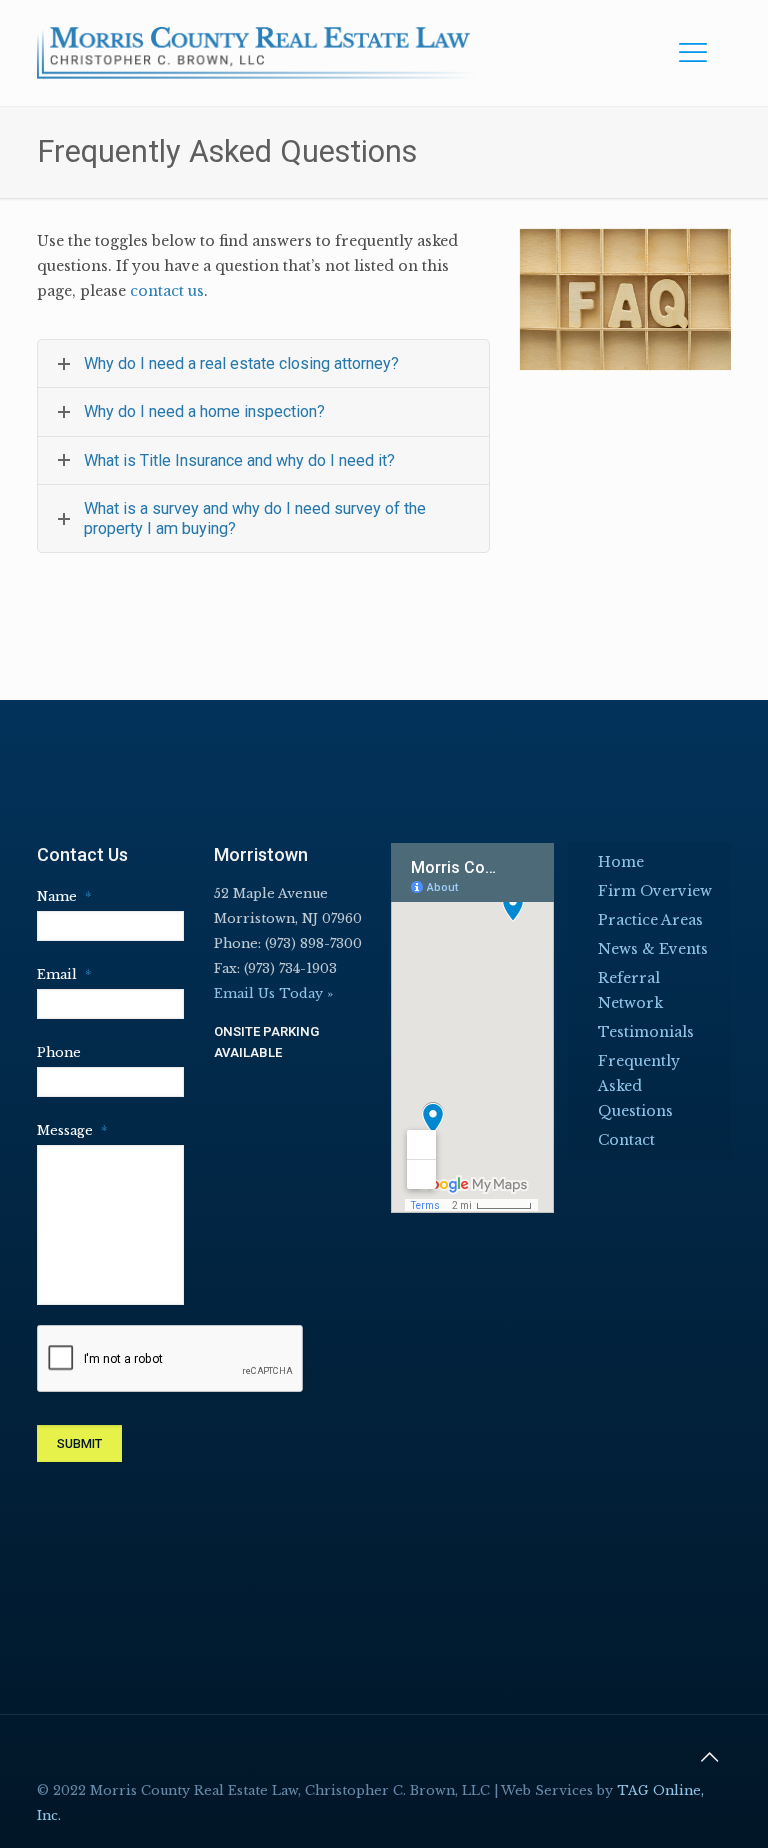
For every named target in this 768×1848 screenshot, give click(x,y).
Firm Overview (655, 891)
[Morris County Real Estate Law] (258, 52)
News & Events (653, 949)
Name (58, 896)
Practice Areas (650, 920)
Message (58, 1130)
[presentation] (171, 1359)
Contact (626, 1140)
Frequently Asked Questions (639, 1086)
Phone (58, 1052)
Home (621, 862)
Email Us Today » (273, 993)
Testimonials (646, 1032)
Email (58, 974)
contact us (167, 291)
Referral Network (630, 990)
